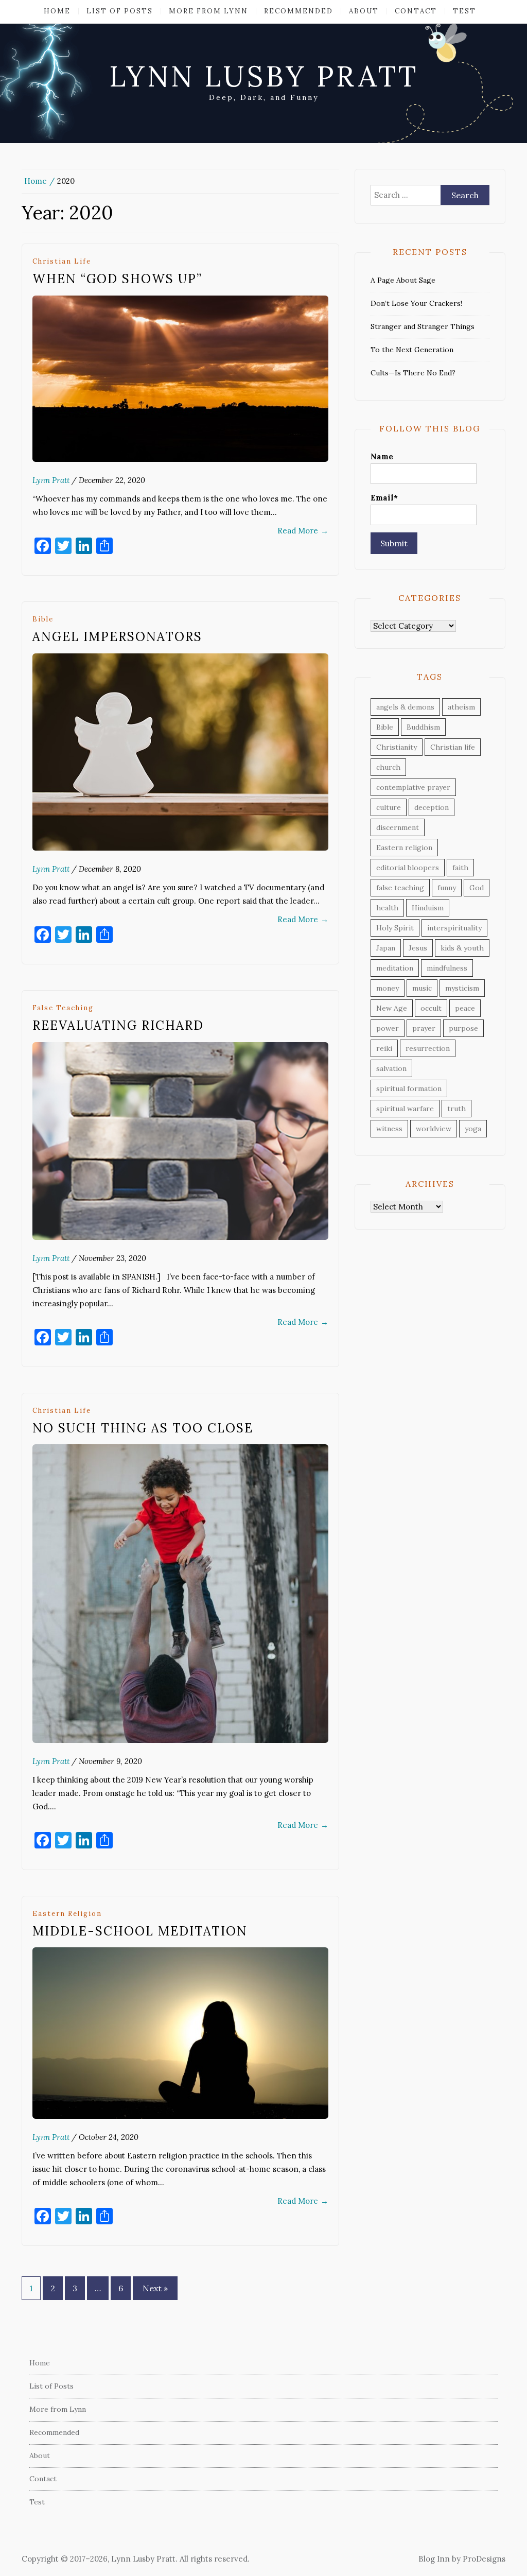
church (388, 767)
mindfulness (447, 968)
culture (389, 807)
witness (389, 1129)
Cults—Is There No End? (413, 373)
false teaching (63, 1008)
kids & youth (462, 948)
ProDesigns (484, 2559)
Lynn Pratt (51, 480)
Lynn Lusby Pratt (264, 76)
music (422, 988)
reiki (384, 1048)
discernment (398, 827)
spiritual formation (409, 1088)
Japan (386, 948)
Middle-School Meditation (140, 1931)
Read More (303, 531)
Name (382, 456)
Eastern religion (67, 1914)
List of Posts (120, 11)
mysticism (462, 988)
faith (460, 868)
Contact (416, 11)
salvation (391, 1068)
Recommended (298, 11)
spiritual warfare (405, 1109)
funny (447, 888)
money (388, 988)
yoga (473, 1129)
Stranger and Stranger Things (423, 326)
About (364, 11)
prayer (424, 1028)
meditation (395, 968)
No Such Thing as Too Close (143, 1428)
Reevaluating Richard (118, 1025)
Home (57, 11)
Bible (43, 619)
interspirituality (454, 928)
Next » (155, 2288)
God (477, 888)
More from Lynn (208, 11)
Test (464, 11)
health (387, 908)
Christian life (62, 261)
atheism (461, 707)
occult (431, 1008)
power (388, 1028)
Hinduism (428, 908)
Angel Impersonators (117, 637)
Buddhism (423, 727)
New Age (392, 1008)
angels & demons (405, 707)
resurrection (428, 1048)
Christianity (397, 747)
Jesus (418, 948)
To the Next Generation (412, 350)
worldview (434, 1129)
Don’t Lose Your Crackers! (416, 303)
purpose (463, 1028)
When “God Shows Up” (117, 279)
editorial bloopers (408, 868)
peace (465, 1008)
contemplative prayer (413, 787)
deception (432, 807)
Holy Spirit (395, 928)
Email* (384, 498)
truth (456, 1109)
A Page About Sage (403, 280)
